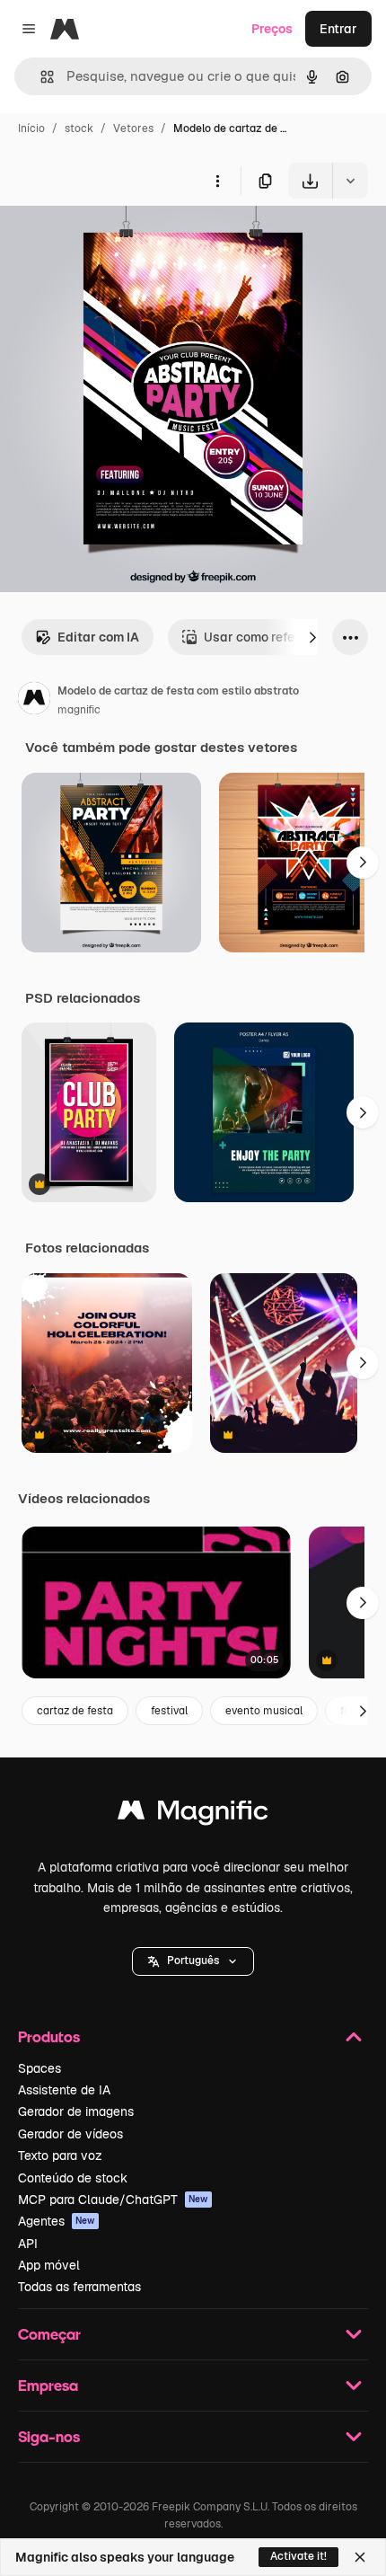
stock (79, 128)
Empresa (48, 2385)
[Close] (360, 2557)
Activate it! (298, 2556)
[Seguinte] (312, 637)
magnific (79, 710)
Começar (49, 2334)
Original (115, 240)
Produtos (49, 2036)
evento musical (264, 1711)
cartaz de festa (75, 1711)
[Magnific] (193, 1815)
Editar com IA (98, 637)
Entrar (338, 29)
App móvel (49, 2265)
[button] (193, 1961)
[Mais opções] (217, 181)
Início (31, 128)
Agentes (57, 2221)
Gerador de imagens (76, 2111)
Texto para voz (60, 2156)
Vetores (133, 128)
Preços (272, 29)
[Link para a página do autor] (34, 701)
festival (169, 1711)
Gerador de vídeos (70, 2134)
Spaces (39, 2068)
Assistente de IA (64, 2090)
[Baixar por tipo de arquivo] (350, 181)
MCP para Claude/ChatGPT (113, 2200)
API (28, 2244)
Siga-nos (49, 2436)
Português (193, 1961)
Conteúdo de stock (73, 2178)
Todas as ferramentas (79, 2287)
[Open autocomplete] (40, 77)
